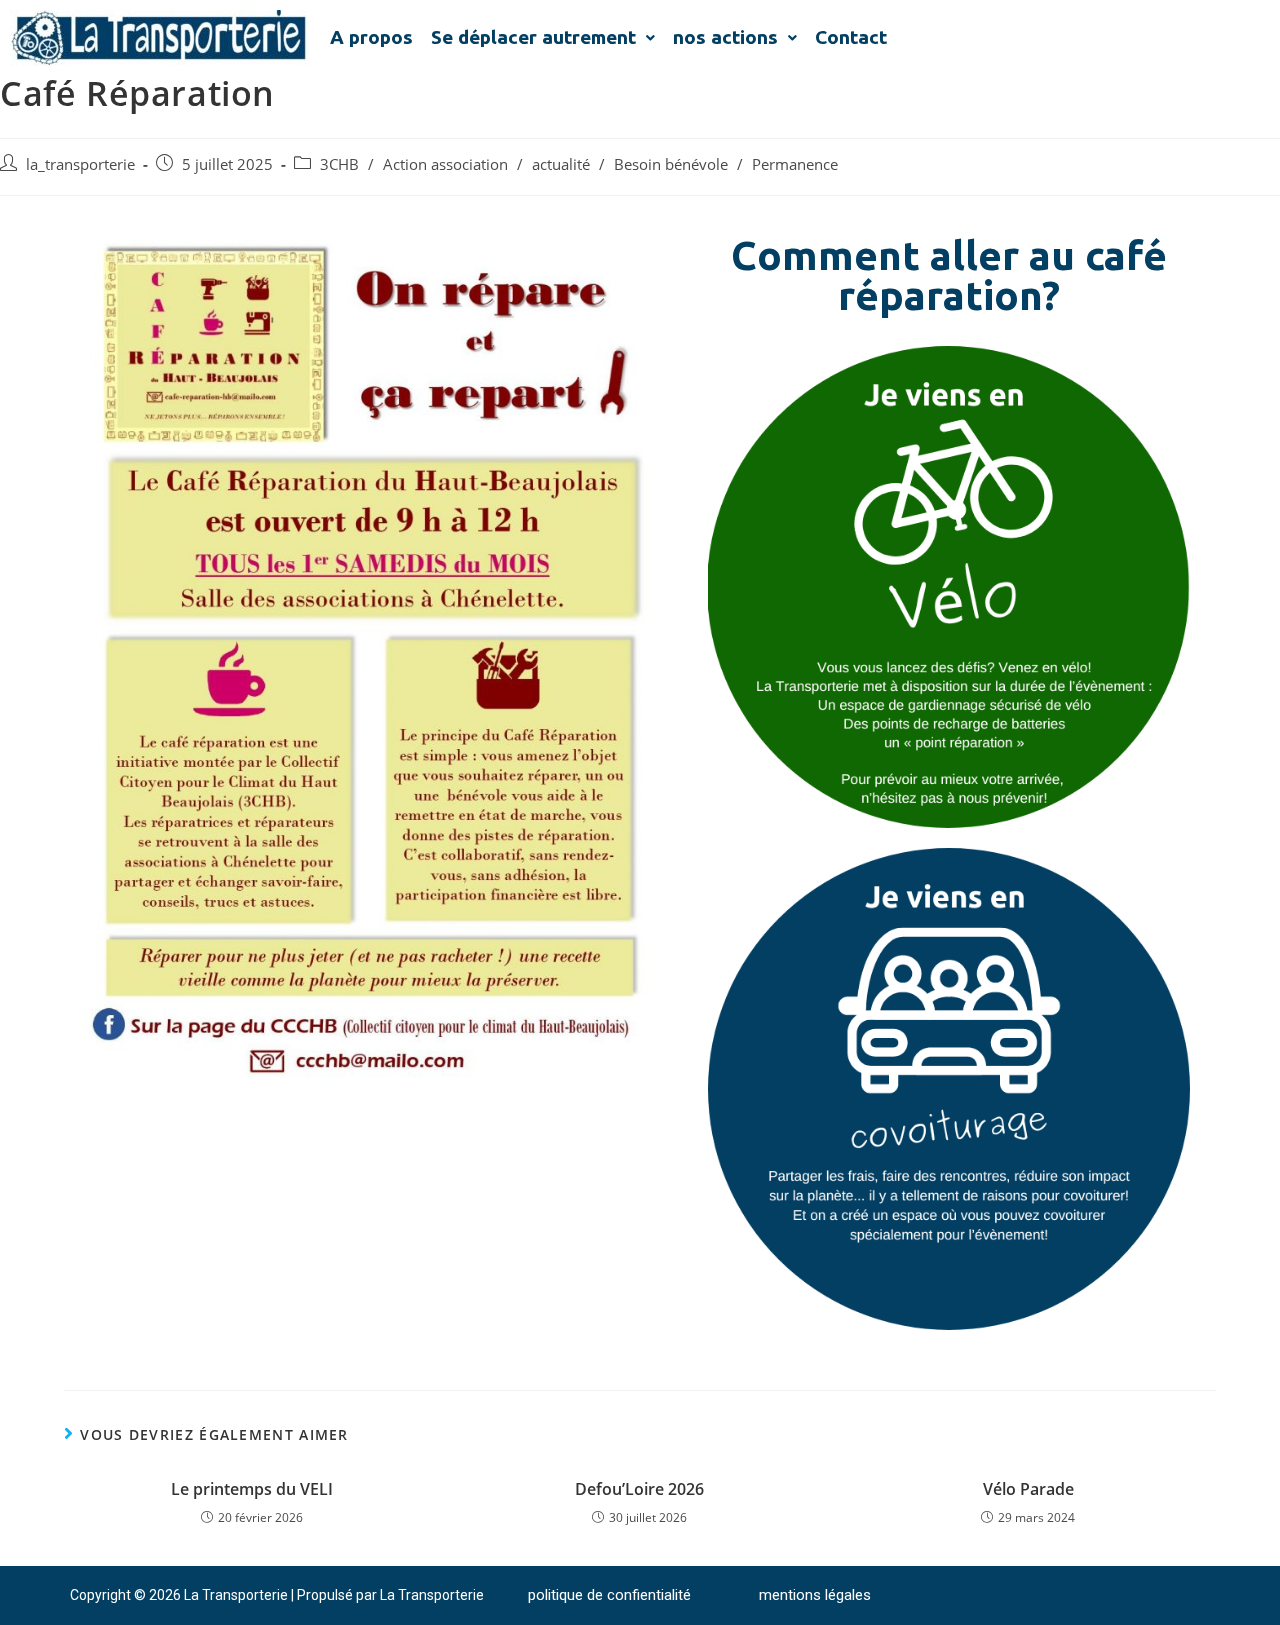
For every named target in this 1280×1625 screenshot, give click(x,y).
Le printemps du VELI (252, 1489)
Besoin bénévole (671, 164)
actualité (561, 164)
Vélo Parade (1028, 1489)
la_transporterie (80, 164)
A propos (371, 37)
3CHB (339, 164)
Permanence (795, 164)
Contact (851, 37)
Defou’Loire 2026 (639, 1489)
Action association (445, 164)
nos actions (725, 37)
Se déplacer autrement (533, 37)
